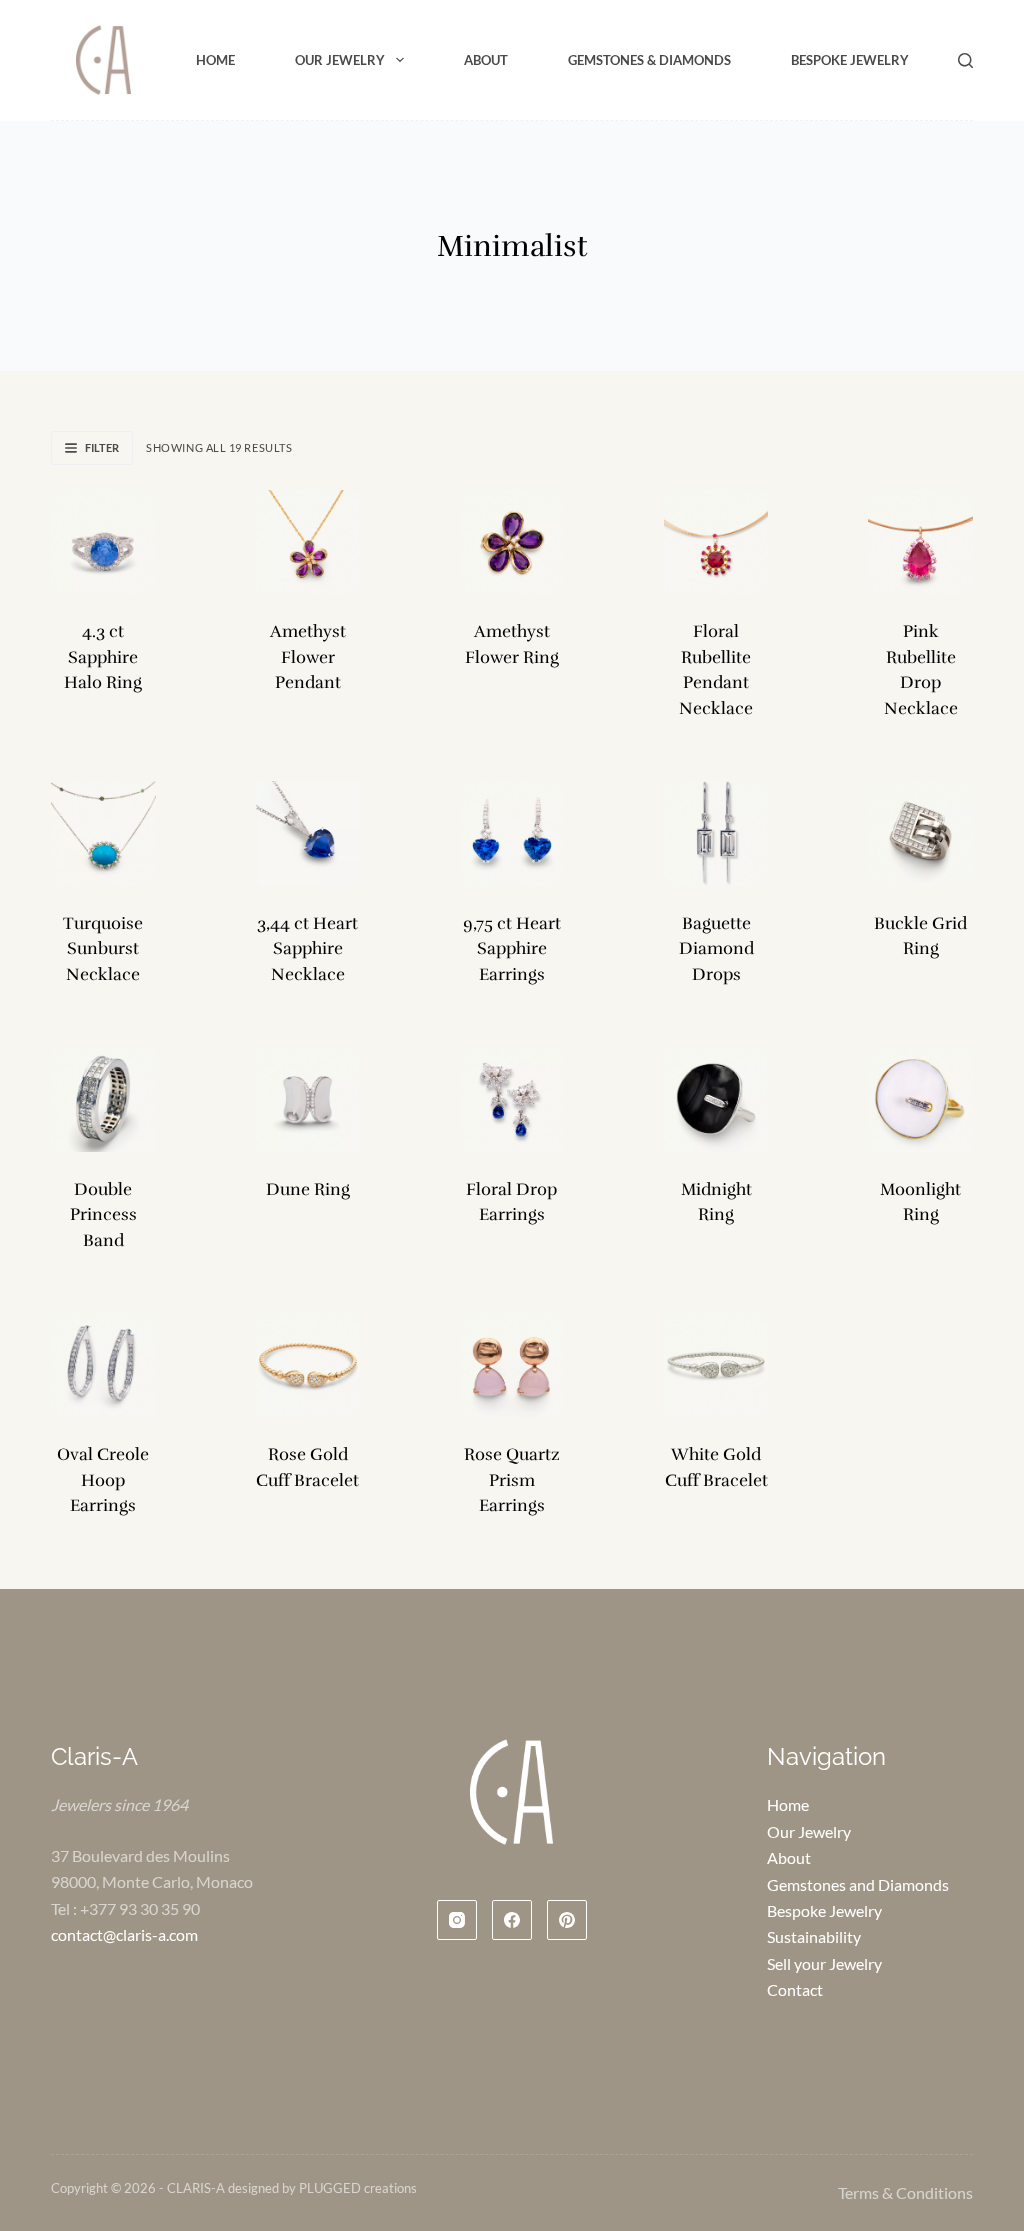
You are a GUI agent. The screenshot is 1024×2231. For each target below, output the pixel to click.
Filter (102, 447)
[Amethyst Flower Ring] (512, 542)
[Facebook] (512, 1920)
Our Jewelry (340, 60)
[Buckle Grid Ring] (920, 833)
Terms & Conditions (905, 2192)
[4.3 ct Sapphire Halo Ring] (103, 542)
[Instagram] (457, 1920)
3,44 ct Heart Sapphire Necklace (307, 949)
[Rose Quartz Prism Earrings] (512, 1365)
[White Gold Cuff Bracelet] (716, 1365)
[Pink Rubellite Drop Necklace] (920, 542)
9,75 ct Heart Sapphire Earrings (512, 949)
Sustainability (814, 1936)
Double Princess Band (103, 1215)
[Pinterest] (567, 1920)
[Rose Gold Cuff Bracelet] (308, 1365)
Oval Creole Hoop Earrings (103, 1480)
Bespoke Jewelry (850, 60)
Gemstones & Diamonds (649, 60)
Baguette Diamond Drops (716, 949)
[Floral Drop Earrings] (512, 1099)
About (486, 60)
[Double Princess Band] (103, 1099)
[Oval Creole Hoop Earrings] (103, 1365)
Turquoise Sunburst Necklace (103, 949)
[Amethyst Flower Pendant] (308, 542)
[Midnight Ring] (716, 1099)
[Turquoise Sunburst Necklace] (103, 833)
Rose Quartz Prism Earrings (512, 1480)
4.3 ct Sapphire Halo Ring (103, 657)
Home (215, 60)
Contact (795, 1989)
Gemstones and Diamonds (858, 1884)
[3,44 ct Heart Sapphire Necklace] (308, 833)
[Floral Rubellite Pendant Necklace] (716, 542)
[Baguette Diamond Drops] (716, 833)
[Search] (965, 60)
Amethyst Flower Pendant (308, 657)
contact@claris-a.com (124, 1934)
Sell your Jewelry (824, 1963)
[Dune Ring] (308, 1099)
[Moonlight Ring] (920, 1099)
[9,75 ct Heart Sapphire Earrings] (512, 833)
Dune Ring (308, 1189)
